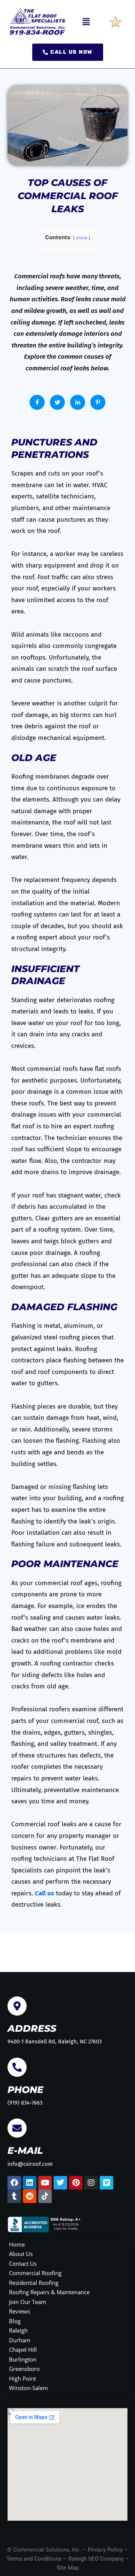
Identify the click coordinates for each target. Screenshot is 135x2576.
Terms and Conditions (34, 2559)
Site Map (68, 2568)
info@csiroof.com (30, 2164)
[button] (86, 22)
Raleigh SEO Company (96, 2559)
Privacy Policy (105, 2550)
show (82, 238)
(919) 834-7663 (25, 2103)
